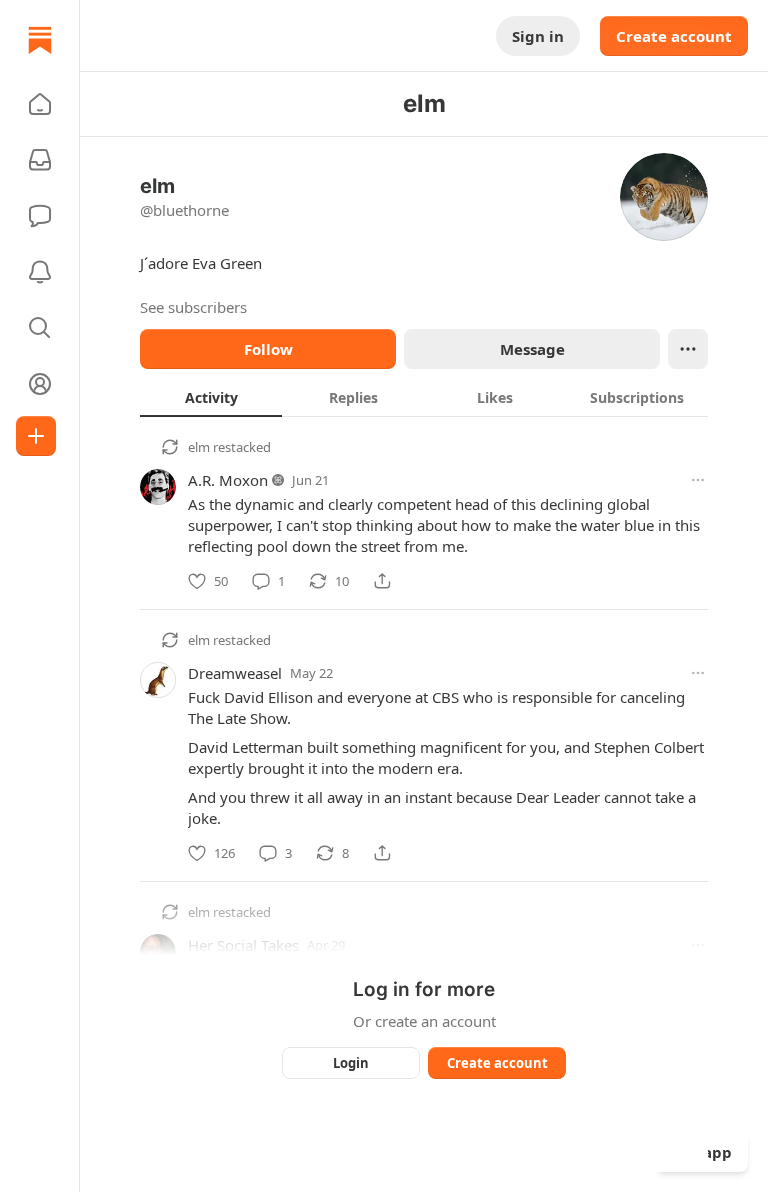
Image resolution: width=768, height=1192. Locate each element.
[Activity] (40, 272)
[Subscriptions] (40, 160)
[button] (40, 104)
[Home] (40, 40)
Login (351, 1063)
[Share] (382, 581)
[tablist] (424, 397)
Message (532, 349)
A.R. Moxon (228, 480)
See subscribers (193, 307)
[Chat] (40, 216)
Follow (268, 349)
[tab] (211, 397)
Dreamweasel (235, 673)
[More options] (698, 480)
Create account (674, 36)
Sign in (538, 36)
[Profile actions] (688, 349)
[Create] (36, 436)
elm (199, 447)
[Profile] (40, 384)
